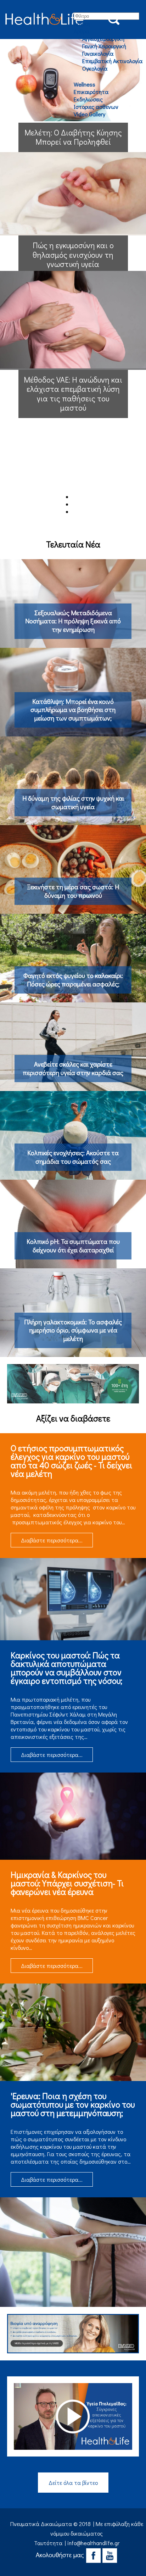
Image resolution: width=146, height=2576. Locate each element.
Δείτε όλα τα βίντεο (73, 2483)
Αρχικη (82, 24)
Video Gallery (89, 114)
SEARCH (114, 19)
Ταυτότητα (48, 2543)
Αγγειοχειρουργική (103, 38)
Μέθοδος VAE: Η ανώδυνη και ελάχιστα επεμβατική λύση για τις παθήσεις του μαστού (73, 394)
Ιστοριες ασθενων (96, 107)
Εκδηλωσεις (88, 99)
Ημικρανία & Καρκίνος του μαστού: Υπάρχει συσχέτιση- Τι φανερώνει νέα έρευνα (67, 1883)
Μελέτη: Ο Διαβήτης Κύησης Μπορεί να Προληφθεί (73, 137)
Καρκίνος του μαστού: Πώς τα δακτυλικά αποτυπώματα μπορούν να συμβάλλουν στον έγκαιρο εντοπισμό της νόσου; (66, 1668)
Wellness (85, 84)
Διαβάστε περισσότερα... (52, 1540)
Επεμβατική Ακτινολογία (112, 61)
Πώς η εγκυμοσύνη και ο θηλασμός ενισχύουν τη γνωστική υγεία (73, 255)
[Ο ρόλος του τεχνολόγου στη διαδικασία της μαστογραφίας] (73, 2416)
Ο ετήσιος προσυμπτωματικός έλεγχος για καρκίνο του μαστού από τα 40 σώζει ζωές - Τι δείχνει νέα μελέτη (71, 1461)
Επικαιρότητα (91, 92)
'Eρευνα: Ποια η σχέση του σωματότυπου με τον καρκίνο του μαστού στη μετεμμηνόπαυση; (73, 2104)
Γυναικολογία (98, 53)
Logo (44, 19)
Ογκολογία (95, 68)
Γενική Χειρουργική (104, 46)
